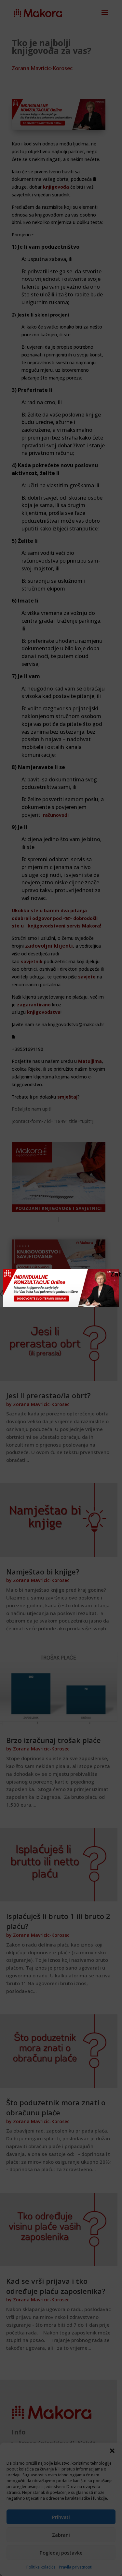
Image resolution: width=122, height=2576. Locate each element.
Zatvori (114, 1274)
